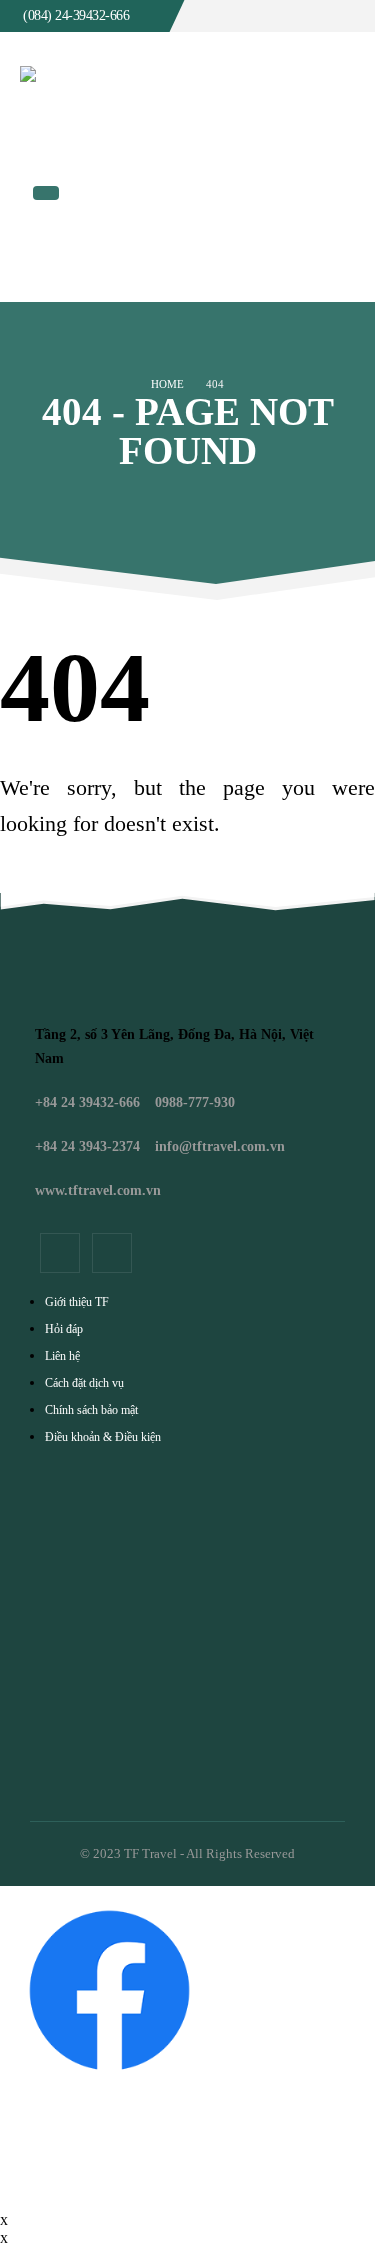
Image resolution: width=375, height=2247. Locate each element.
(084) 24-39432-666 (76, 15)
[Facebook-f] (60, 1253)
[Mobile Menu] (46, 193)
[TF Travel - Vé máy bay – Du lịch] (162, 102)
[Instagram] (112, 1253)
